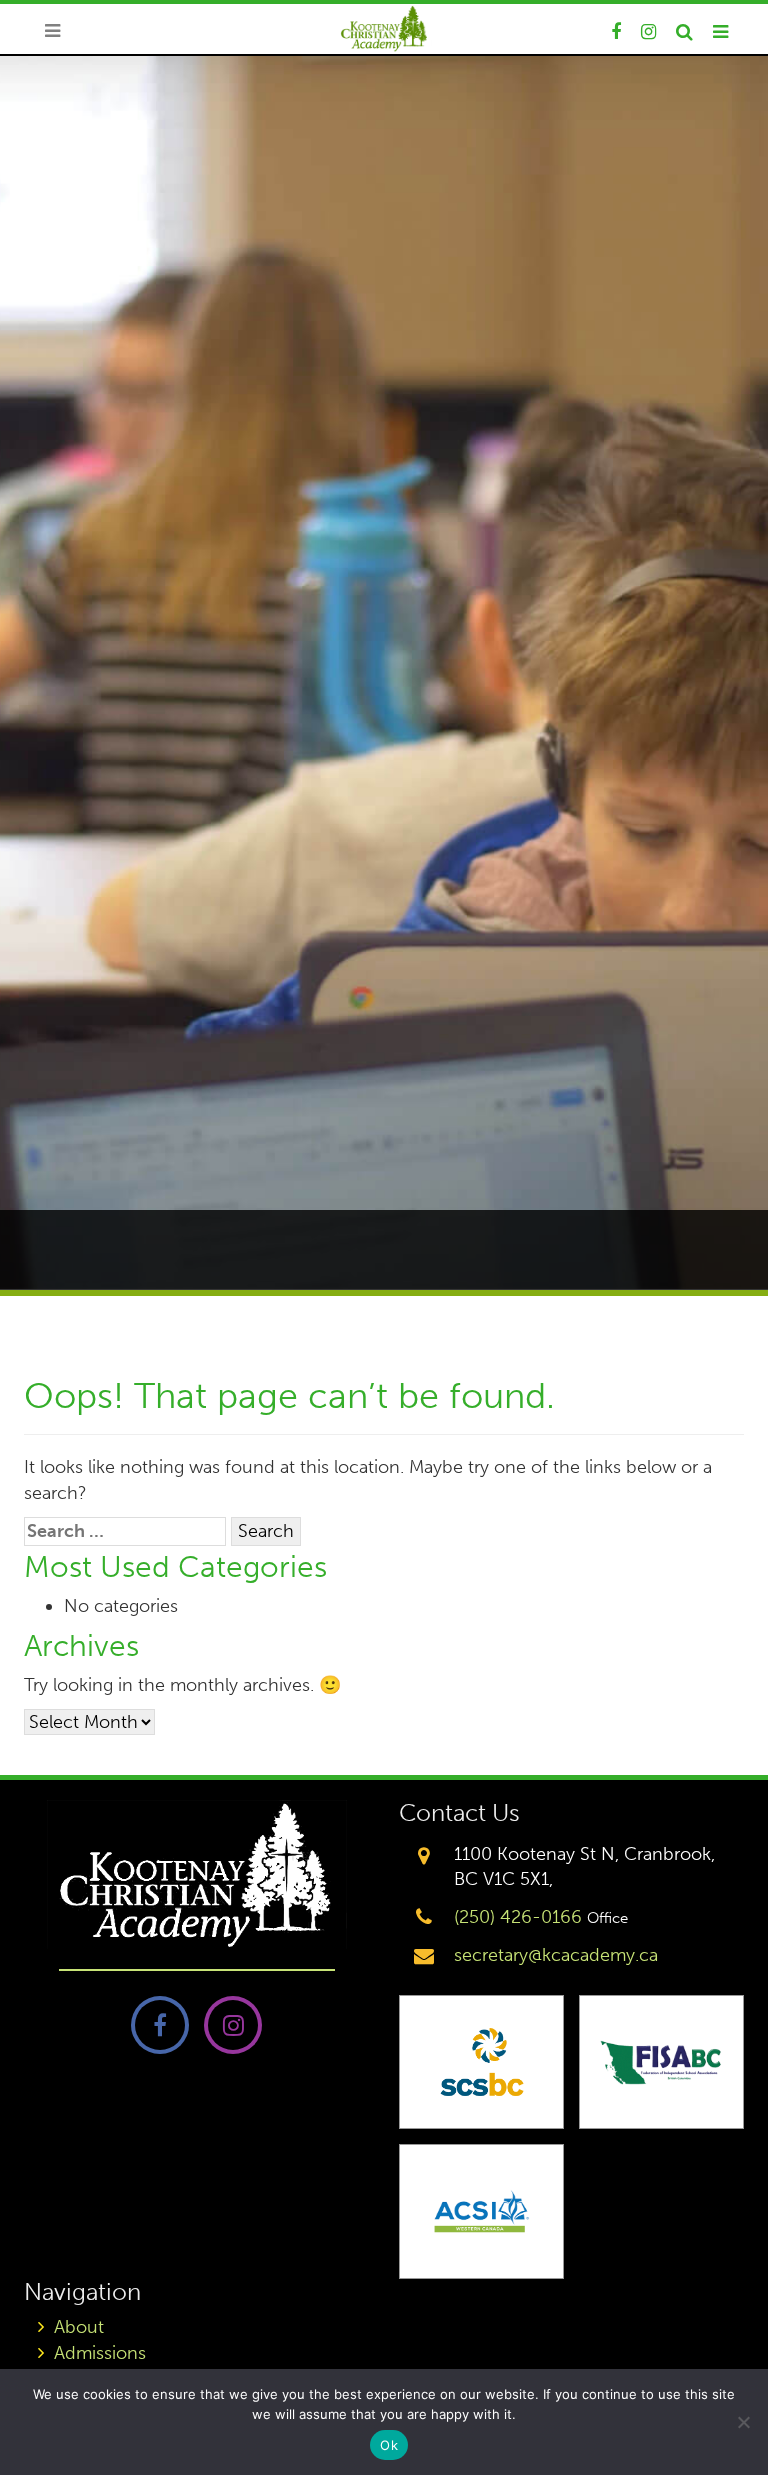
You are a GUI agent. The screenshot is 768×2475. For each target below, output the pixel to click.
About (79, 2327)
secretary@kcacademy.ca (556, 1955)
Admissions (100, 2353)
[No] (743, 2422)
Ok (389, 2445)
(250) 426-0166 (518, 1917)
